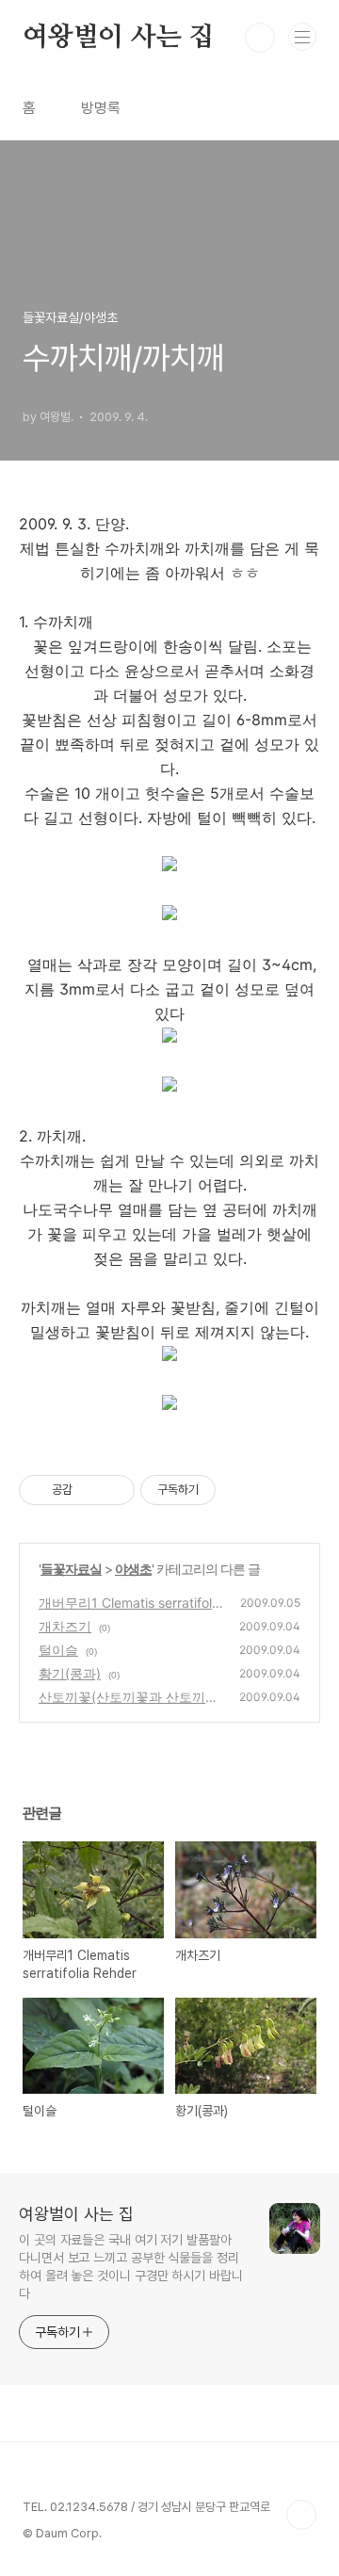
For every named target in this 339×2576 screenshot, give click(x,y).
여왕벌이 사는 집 (118, 38)
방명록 (101, 108)
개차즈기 (65, 1626)
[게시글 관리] (113, 1490)
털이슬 (58, 1650)
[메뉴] (302, 37)
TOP (301, 2515)
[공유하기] (90, 1490)
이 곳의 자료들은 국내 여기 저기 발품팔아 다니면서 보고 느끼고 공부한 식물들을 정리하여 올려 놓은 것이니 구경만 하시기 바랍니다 (131, 2267)
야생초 (133, 1569)
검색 (260, 38)
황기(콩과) (70, 1673)
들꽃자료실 (71, 1569)
